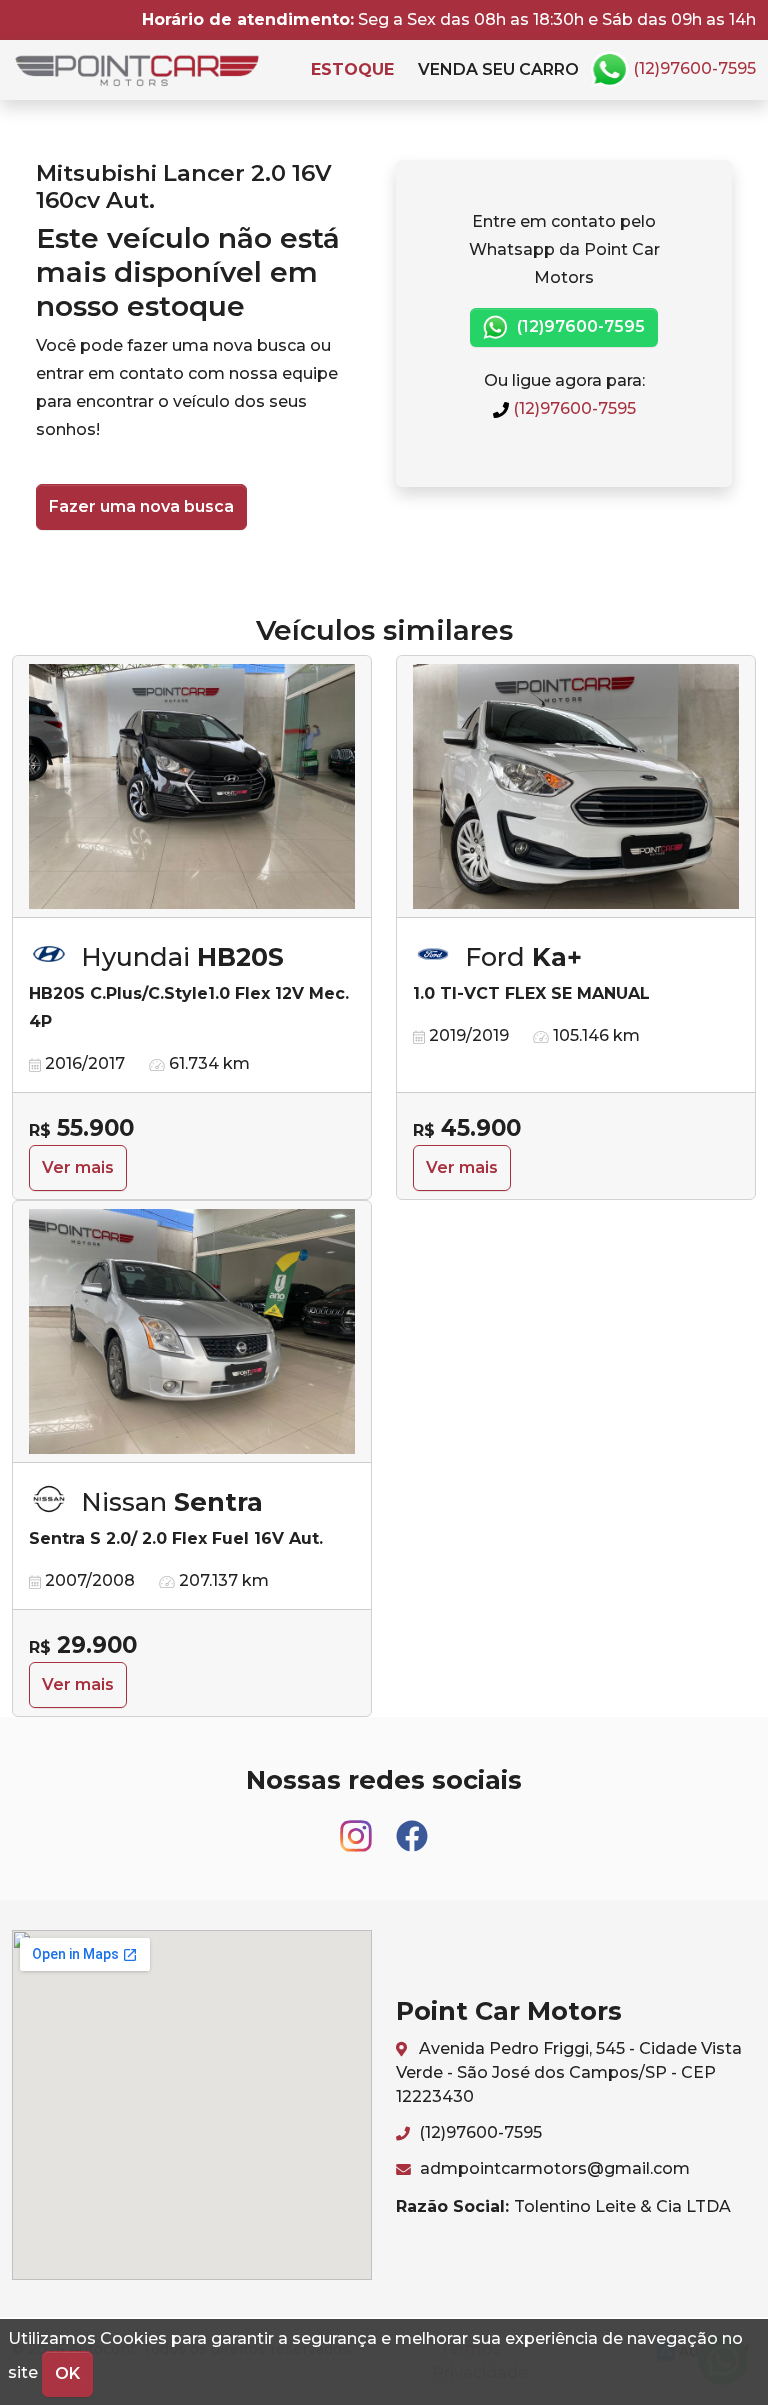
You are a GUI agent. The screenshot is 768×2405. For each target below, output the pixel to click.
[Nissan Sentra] (192, 1332)
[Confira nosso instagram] (358, 1826)
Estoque (352, 69)
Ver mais (78, 1167)
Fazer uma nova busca (141, 506)
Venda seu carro (498, 69)
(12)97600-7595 (692, 68)
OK (67, 2373)
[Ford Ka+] (576, 787)
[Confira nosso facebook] (412, 1826)
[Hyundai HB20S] (192, 787)
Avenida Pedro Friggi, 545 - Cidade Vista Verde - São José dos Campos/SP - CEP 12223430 (569, 2072)
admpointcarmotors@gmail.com (553, 2168)
